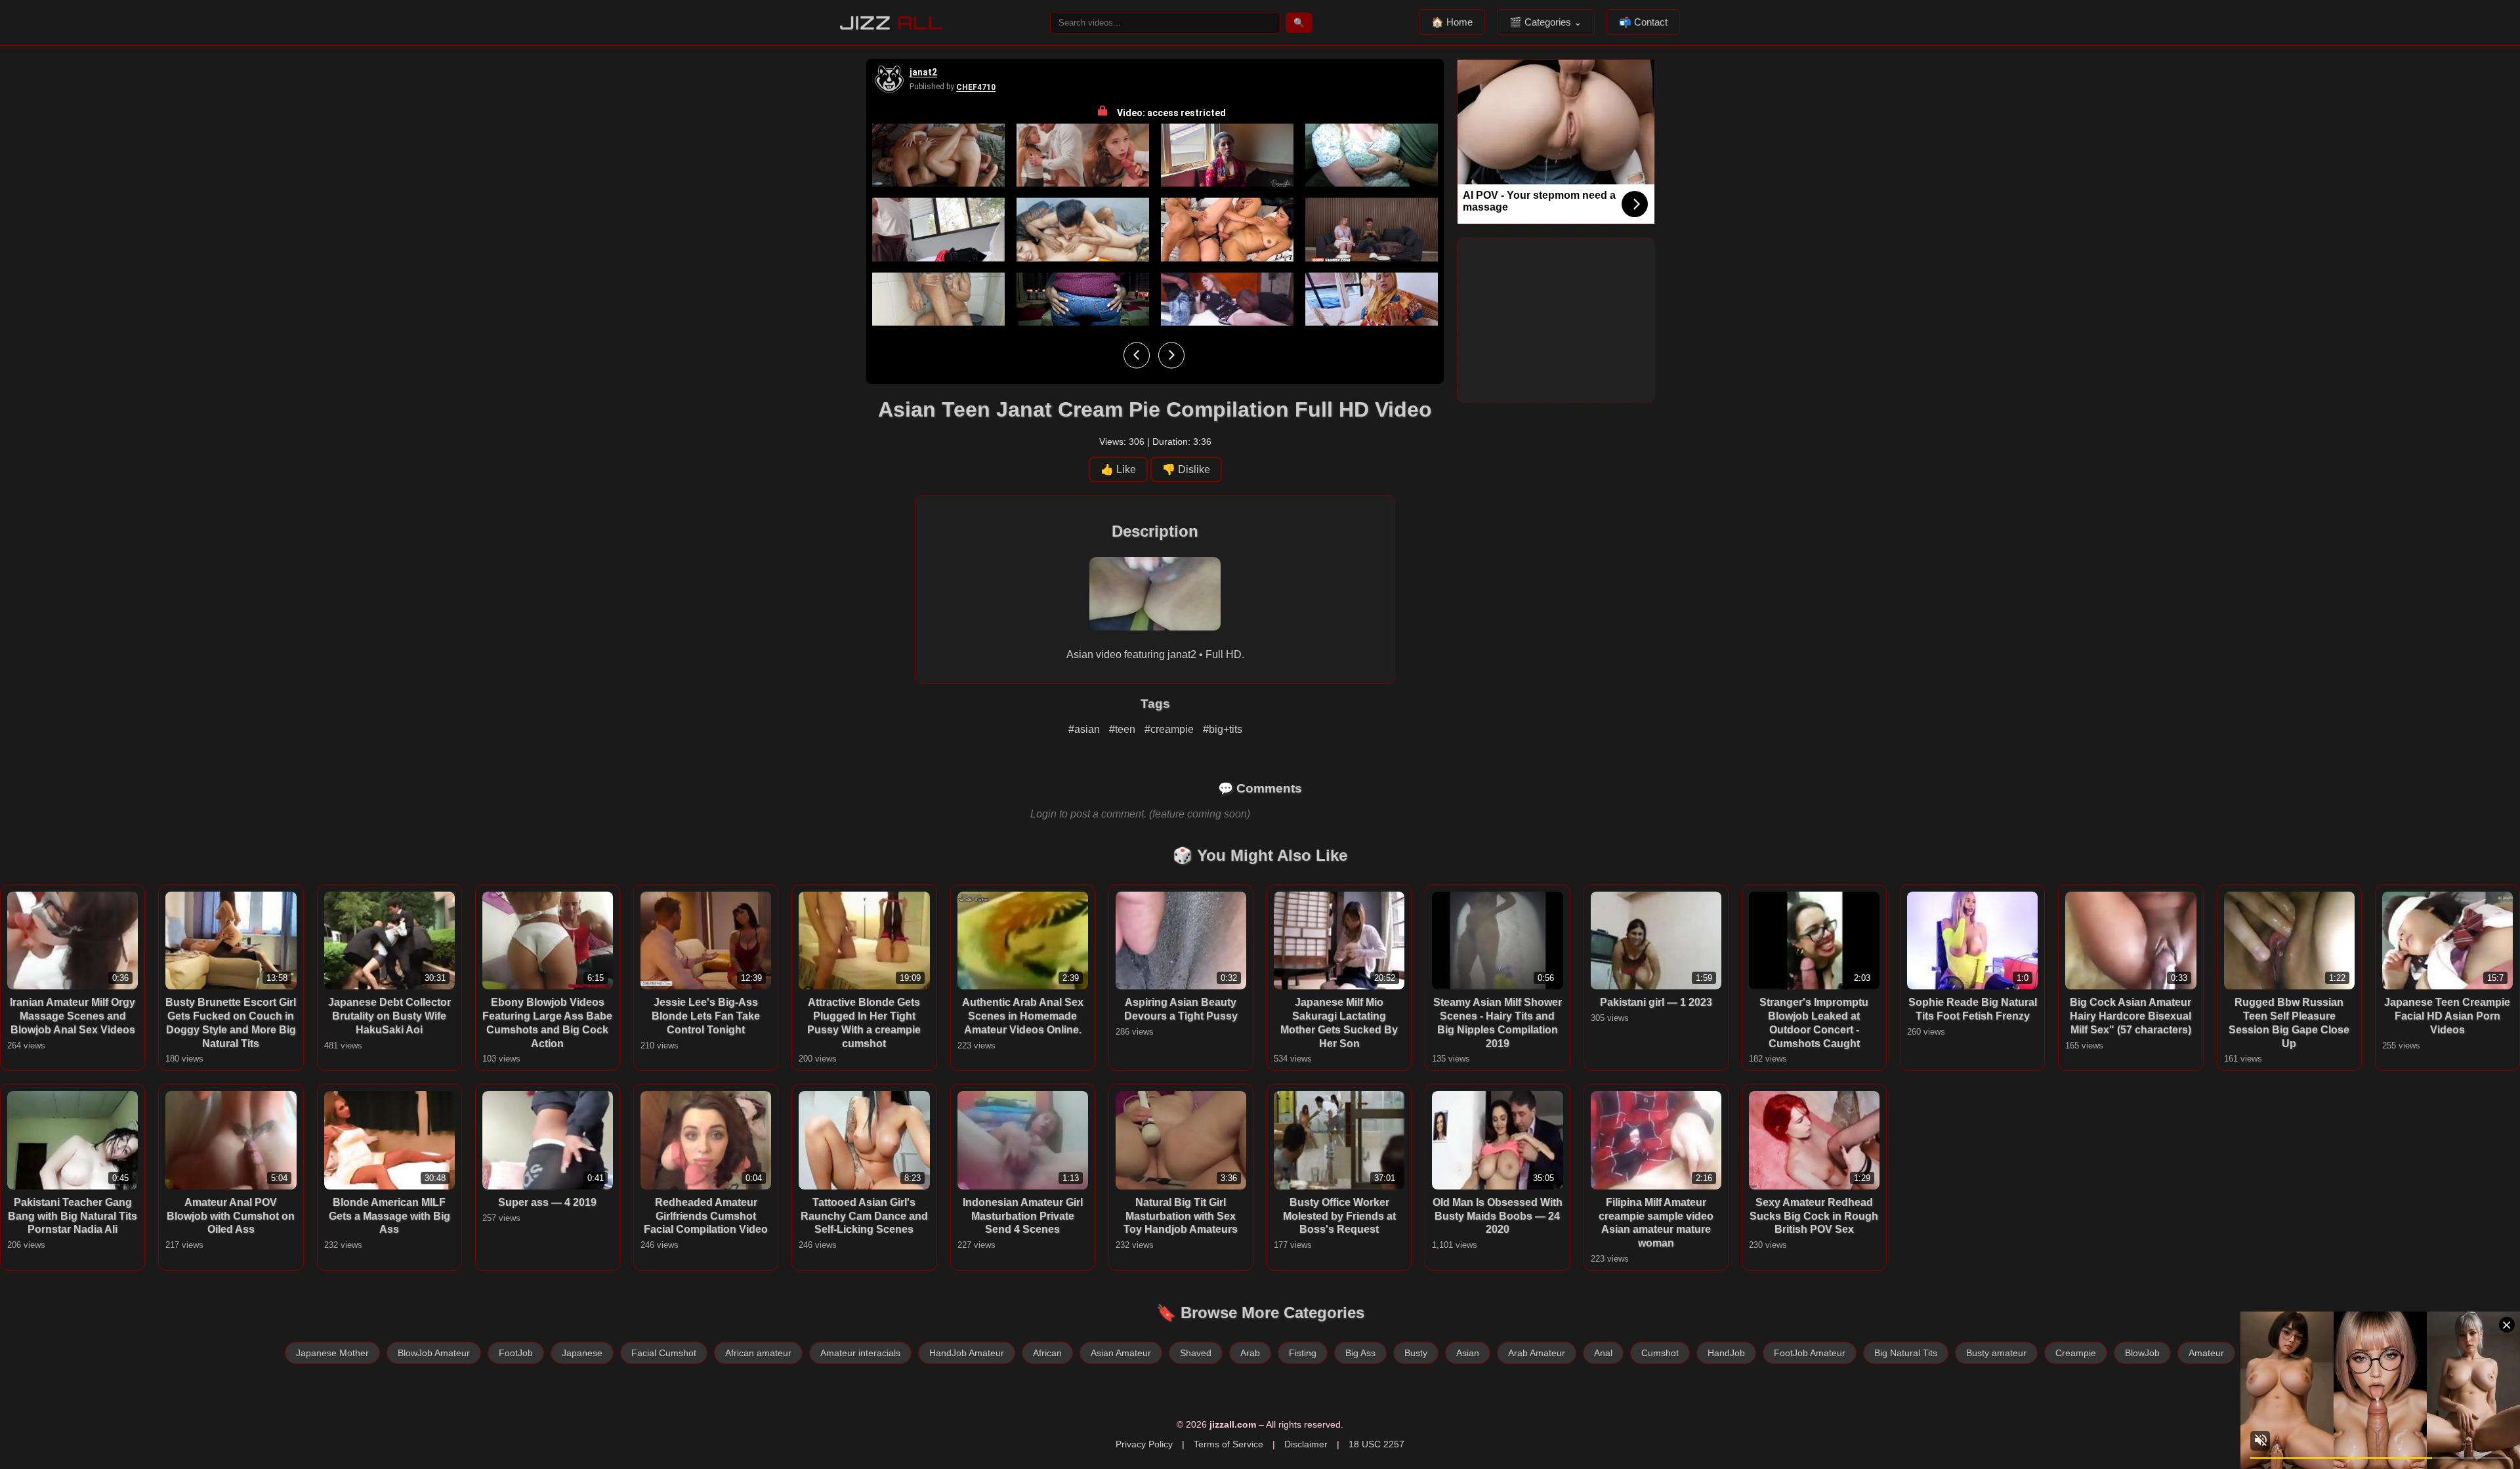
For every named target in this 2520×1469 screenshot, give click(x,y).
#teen (1123, 729)
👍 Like (1118, 469)
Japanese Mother (332, 1353)
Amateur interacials (860, 1353)
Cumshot (1660, 1353)
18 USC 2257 (1376, 1444)
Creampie (2076, 1353)
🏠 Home (1452, 22)
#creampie (1170, 729)
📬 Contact (1643, 22)
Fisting (1303, 1353)
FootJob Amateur (1810, 1353)
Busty (1416, 1353)
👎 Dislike (1186, 469)
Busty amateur (1996, 1353)
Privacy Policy (1144, 1444)
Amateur (2206, 1353)
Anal (1603, 1353)
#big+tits (1223, 729)
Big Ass (1360, 1353)
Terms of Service (1228, 1444)
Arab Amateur (1537, 1353)
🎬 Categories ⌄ (1546, 22)
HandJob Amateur (967, 1353)
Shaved (1196, 1353)
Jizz (892, 23)
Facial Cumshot (664, 1353)
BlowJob (2142, 1353)
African (1047, 1353)
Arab (1250, 1353)
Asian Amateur (1121, 1353)
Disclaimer (1306, 1444)
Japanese (582, 1353)
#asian (1085, 729)
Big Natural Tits (1906, 1353)
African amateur (758, 1353)
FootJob (516, 1353)
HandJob (1726, 1353)
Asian (1468, 1353)
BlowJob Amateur (434, 1353)
